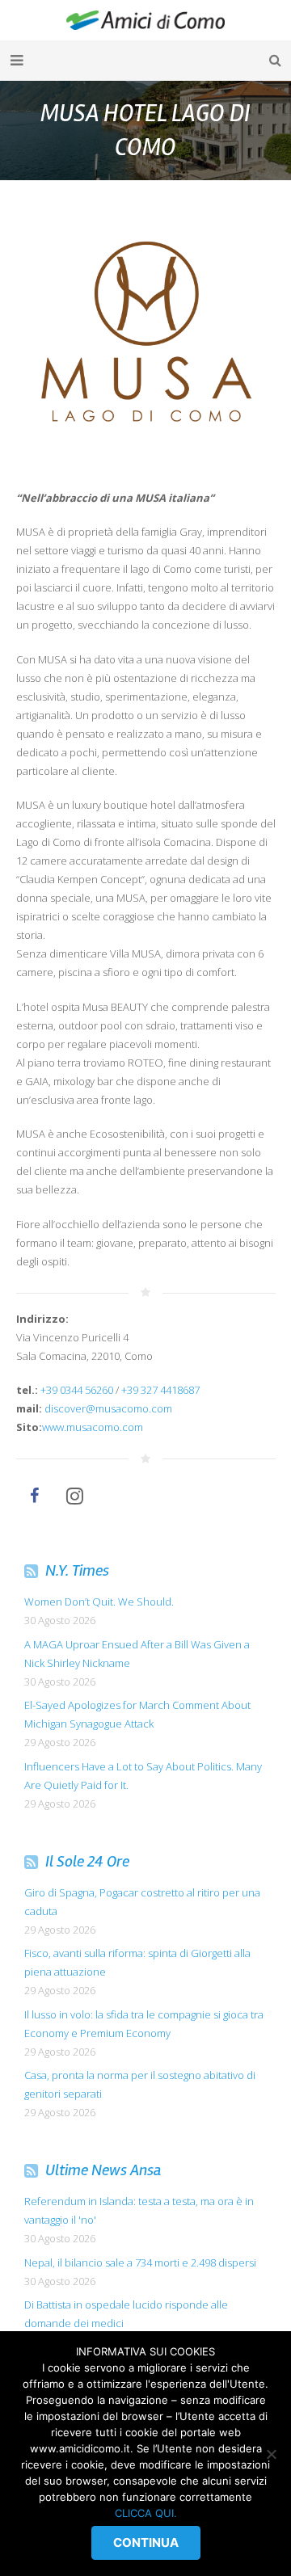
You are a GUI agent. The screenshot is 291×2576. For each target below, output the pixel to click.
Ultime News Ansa (103, 2170)
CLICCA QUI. (146, 2513)
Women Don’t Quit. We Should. (99, 1602)
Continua (146, 2542)
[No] (271, 2454)
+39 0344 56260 (77, 1390)
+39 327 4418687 (160, 1390)
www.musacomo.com (93, 1427)
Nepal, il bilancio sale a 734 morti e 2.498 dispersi (140, 2262)
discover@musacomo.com (108, 1408)
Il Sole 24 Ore (87, 1861)
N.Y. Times (77, 1570)
